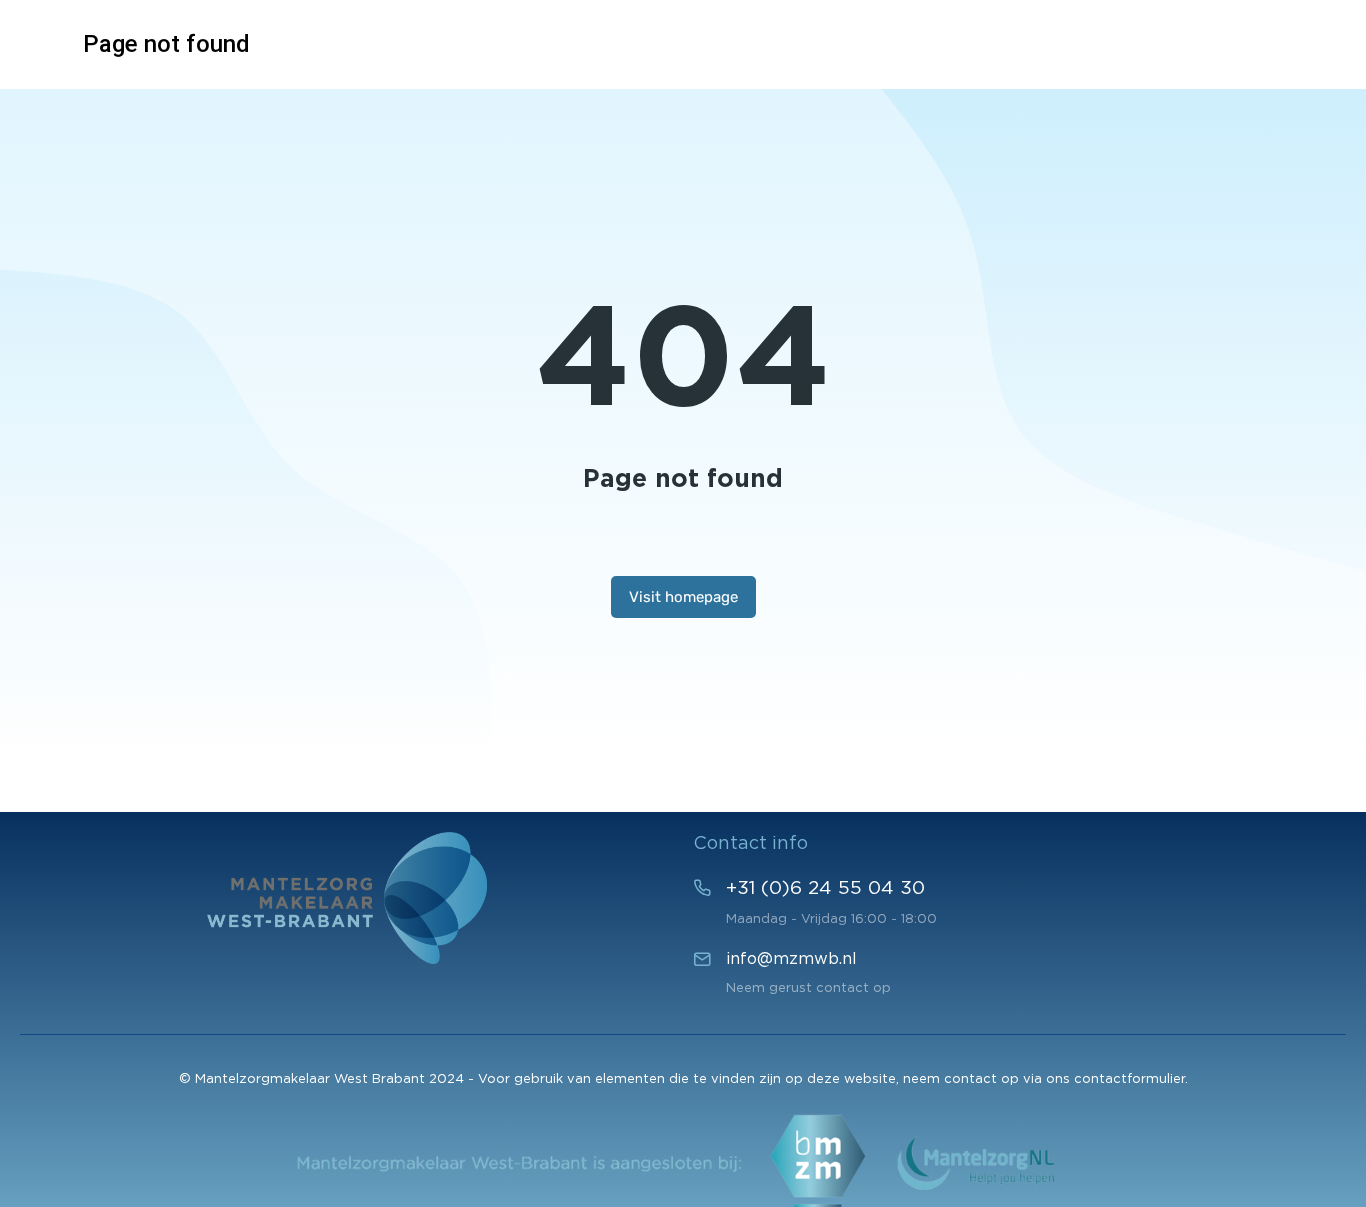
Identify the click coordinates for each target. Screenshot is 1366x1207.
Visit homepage (683, 597)
